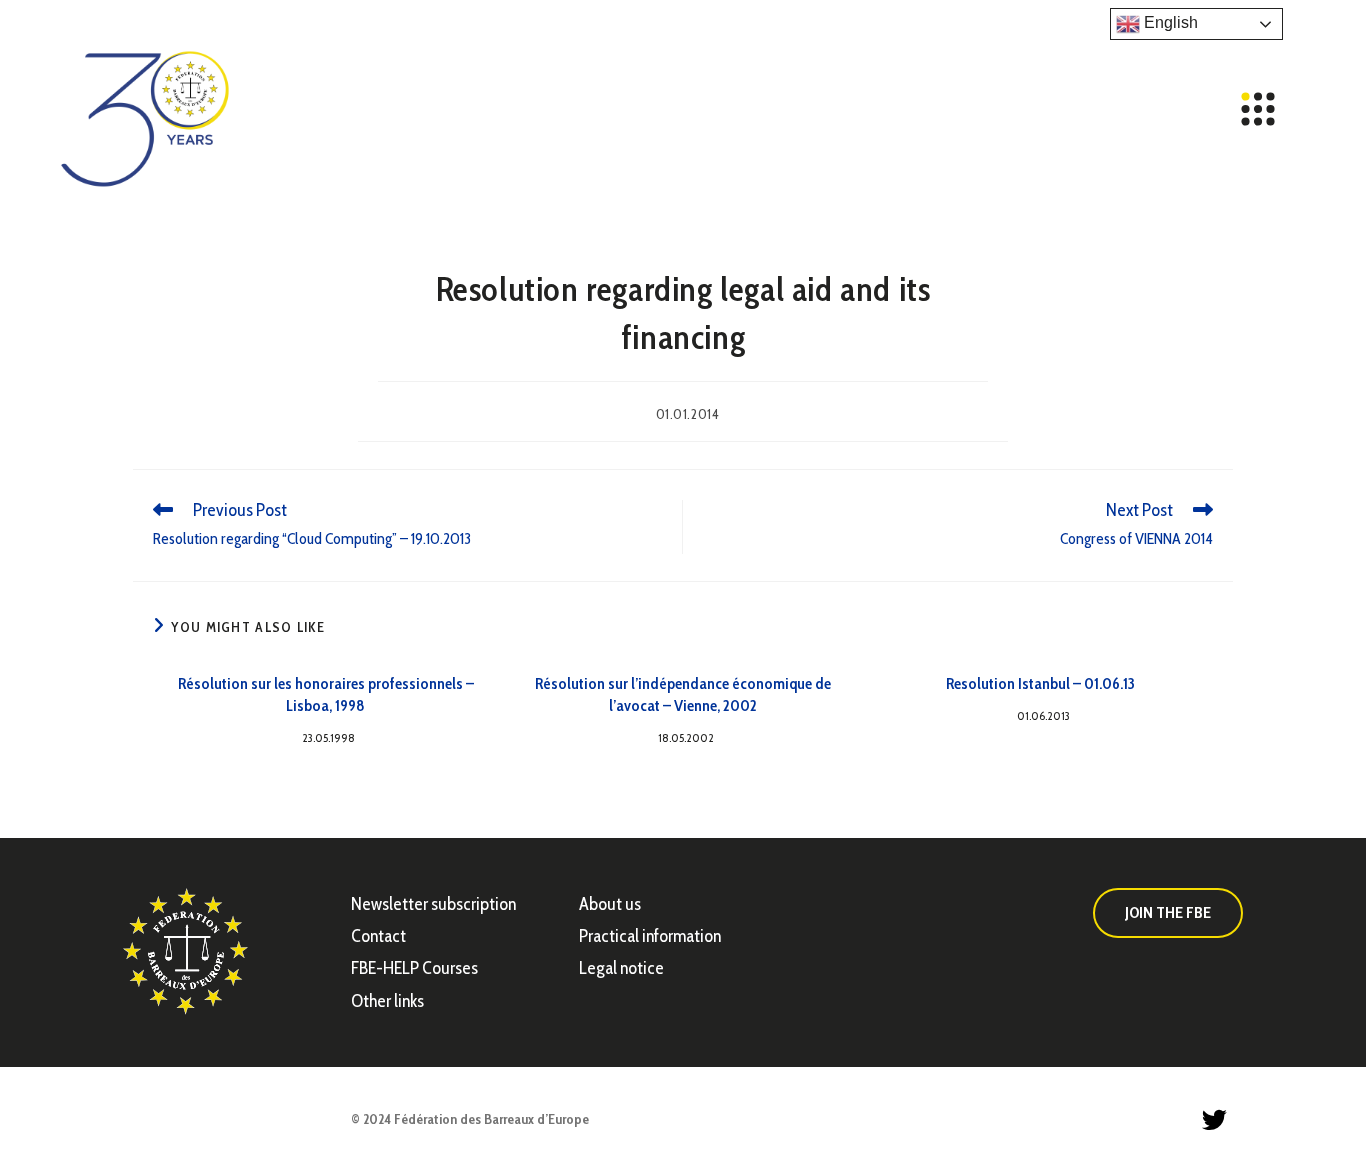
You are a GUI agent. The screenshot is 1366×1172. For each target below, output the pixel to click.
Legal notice (621, 968)
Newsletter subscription (433, 904)
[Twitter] (1214, 1120)
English (1169, 22)
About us (610, 904)
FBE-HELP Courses (414, 968)
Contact (378, 936)
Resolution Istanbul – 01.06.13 (1040, 683)
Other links (387, 1001)
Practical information (650, 936)
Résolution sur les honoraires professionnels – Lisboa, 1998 (326, 694)
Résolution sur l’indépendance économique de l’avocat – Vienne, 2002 (683, 694)
